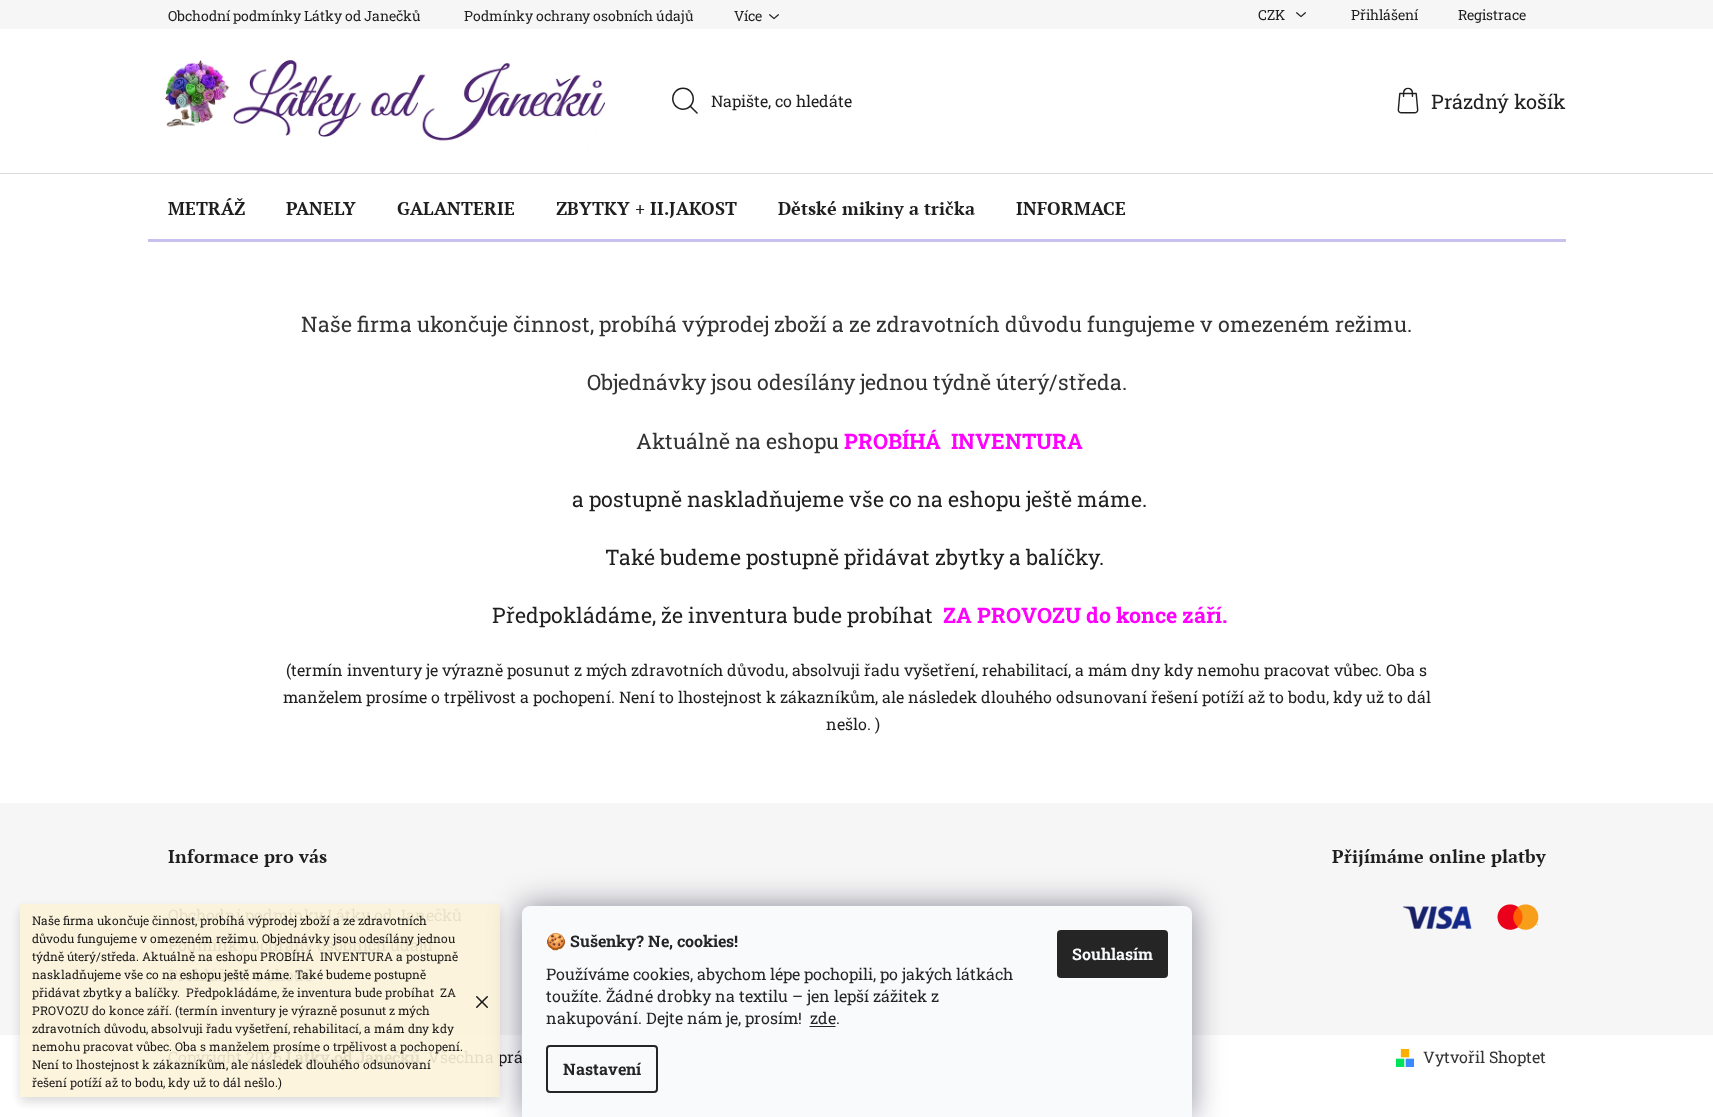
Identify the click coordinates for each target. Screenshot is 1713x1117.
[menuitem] (206, 208)
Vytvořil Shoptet (1484, 1056)
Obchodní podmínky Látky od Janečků (294, 15)
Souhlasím (1112, 953)
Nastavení (602, 1068)
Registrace (1492, 14)
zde (823, 1017)
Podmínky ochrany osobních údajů (579, 15)
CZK (1273, 14)
